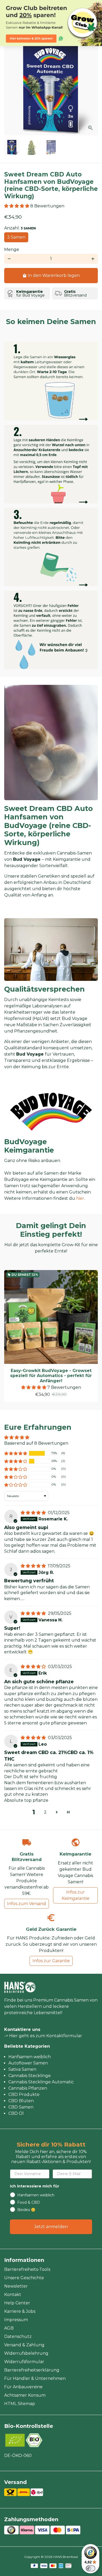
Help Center (17, 2303)
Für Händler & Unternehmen (35, 2378)
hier (80, 1198)
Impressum (16, 2320)
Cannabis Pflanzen (28, 2088)
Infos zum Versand (27, 1904)
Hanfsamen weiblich (30, 2057)
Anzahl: (20, 228)
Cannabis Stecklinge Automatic (41, 2082)
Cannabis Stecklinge (30, 2076)
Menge (12, 249)
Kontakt (13, 2295)
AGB (9, 2328)
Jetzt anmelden (51, 2227)
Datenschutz (18, 2336)
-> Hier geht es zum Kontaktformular (43, 2036)
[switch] (90, 2568)
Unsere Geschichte (24, 2278)
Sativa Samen (22, 2069)
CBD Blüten (21, 2101)
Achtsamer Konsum (25, 2395)
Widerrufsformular (24, 2362)
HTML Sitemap (20, 2404)
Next (93, 88)
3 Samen (16, 237)
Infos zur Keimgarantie (76, 1895)
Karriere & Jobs (20, 2311)
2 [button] (45, 1812)
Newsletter (16, 2286)
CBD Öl (16, 2113)
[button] (17, 206)
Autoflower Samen (28, 2063)
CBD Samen (21, 2107)
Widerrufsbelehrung (26, 2353)
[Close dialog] (98, 4)
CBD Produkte (24, 2094)
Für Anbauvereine (23, 2387)
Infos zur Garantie (51, 1961)
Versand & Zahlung (24, 2345)
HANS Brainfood (65, 2557)
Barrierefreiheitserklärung (32, 2370)
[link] (51, 23)
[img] (34, 1513)
